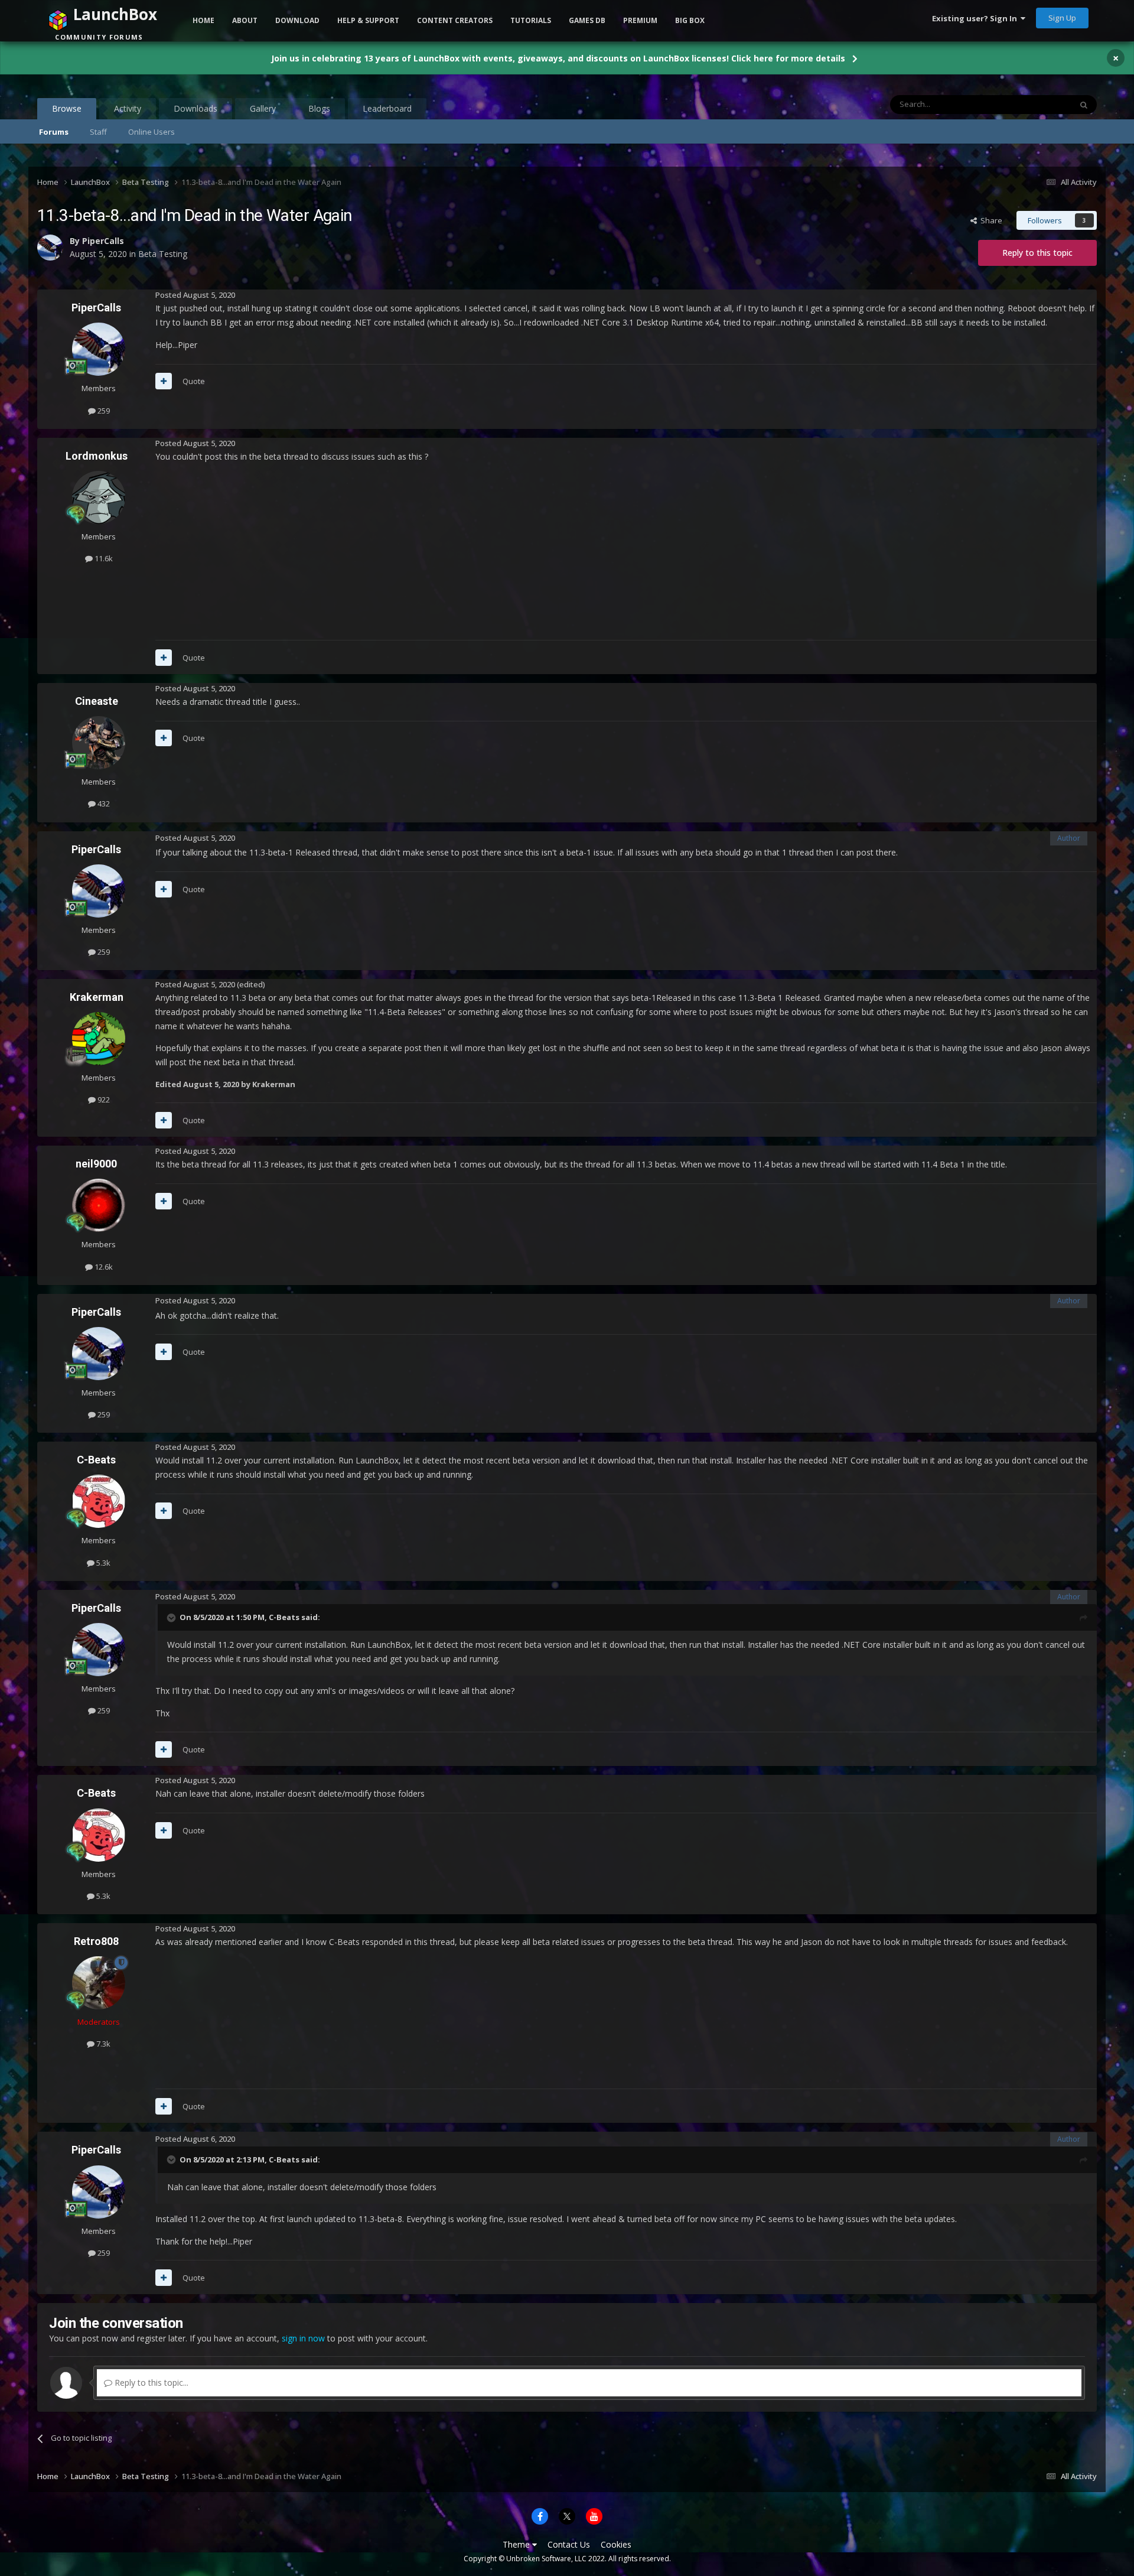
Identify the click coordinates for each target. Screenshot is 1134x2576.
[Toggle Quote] (172, 1618)
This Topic (1038, 104)
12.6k (103, 1267)
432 (103, 804)
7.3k (102, 2044)
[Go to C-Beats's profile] (99, 1501)
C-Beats (96, 1460)
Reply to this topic (1037, 253)
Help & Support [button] (368, 20)
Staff (98, 132)
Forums (54, 132)
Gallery (263, 108)
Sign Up (1062, 18)
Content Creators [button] (455, 20)
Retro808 (96, 1941)
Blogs (319, 108)
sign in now (303, 2338)
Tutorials (531, 20)
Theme (517, 2544)
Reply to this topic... (150, 2383)
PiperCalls (96, 308)
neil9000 (96, 1164)
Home (203, 20)
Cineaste (97, 701)
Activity (128, 108)
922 (103, 1100)
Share (990, 220)
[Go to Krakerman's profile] (99, 1039)
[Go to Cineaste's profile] (99, 743)
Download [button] (297, 20)
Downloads (195, 108)
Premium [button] (640, 20)
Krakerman (97, 997)
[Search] (1084, 105)
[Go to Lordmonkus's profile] (99, 497)
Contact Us (569, 2544)
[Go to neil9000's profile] (99, 1205)
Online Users (151, 132)
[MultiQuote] (164, 381)
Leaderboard (387, 108)
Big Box (690, 20)
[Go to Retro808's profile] (99, 1983)
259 (103, 411)
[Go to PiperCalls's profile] (99, 349)
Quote (194, 381)
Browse (67, 108)
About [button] (245, 20)
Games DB (587, 20)
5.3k (102, 1563)
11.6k (103, 558)
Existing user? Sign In (976, 18)
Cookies (616, 2544)
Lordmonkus (97, 456)
